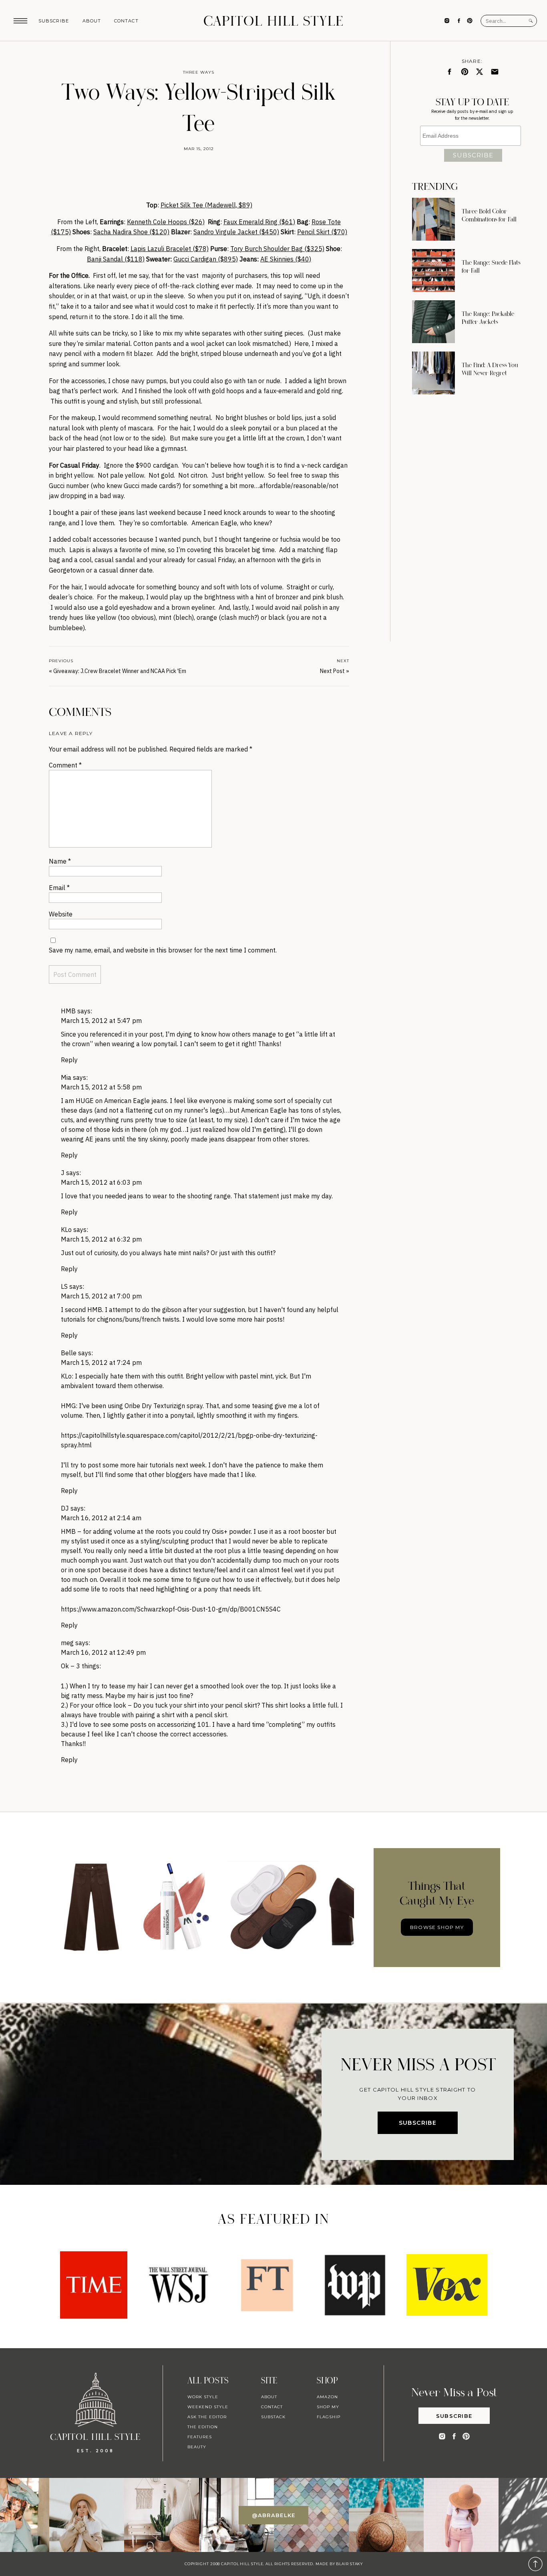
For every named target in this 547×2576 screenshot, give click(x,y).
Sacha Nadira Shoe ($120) (131, 232)
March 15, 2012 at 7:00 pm (101, 1296)
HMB (68, 1011)
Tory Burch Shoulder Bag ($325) (277, 249)
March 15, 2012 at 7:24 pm (101, 1362)
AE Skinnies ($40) (286, 259)
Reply (69, 1060)
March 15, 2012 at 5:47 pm (101, 1021)
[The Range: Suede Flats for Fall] (433, 270)
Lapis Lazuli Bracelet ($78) (170, 249)
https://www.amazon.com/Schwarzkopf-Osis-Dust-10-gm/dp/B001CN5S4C (171, 1609)
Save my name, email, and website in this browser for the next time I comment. (163, 950)
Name (60, 861)
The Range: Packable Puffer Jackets (488, 318)
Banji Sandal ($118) (116, 259)
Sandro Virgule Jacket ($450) (236, 232)
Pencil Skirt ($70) (322, 232)
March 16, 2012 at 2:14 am (101, 1518)
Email (59, 888)
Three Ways (199, 72)
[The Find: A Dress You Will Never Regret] (433, 373)
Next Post (332, 671)
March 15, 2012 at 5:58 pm (101, 1087)
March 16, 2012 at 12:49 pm (103, 1652)
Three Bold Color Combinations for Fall (489, 215)
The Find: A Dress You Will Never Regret (490, 369)
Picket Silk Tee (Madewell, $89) (206, 205)
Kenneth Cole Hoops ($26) (166, 222)
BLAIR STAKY (349, 2564)
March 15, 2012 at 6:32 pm (101, 1239)
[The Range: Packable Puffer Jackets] (433, 322)
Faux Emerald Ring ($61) (259, 222)
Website (61, 914)
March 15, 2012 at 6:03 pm (101, 1182)
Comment (65, 765)
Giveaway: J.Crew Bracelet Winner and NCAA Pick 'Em (120, 671)
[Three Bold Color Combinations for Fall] (433, 219)
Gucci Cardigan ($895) (206, 259)
